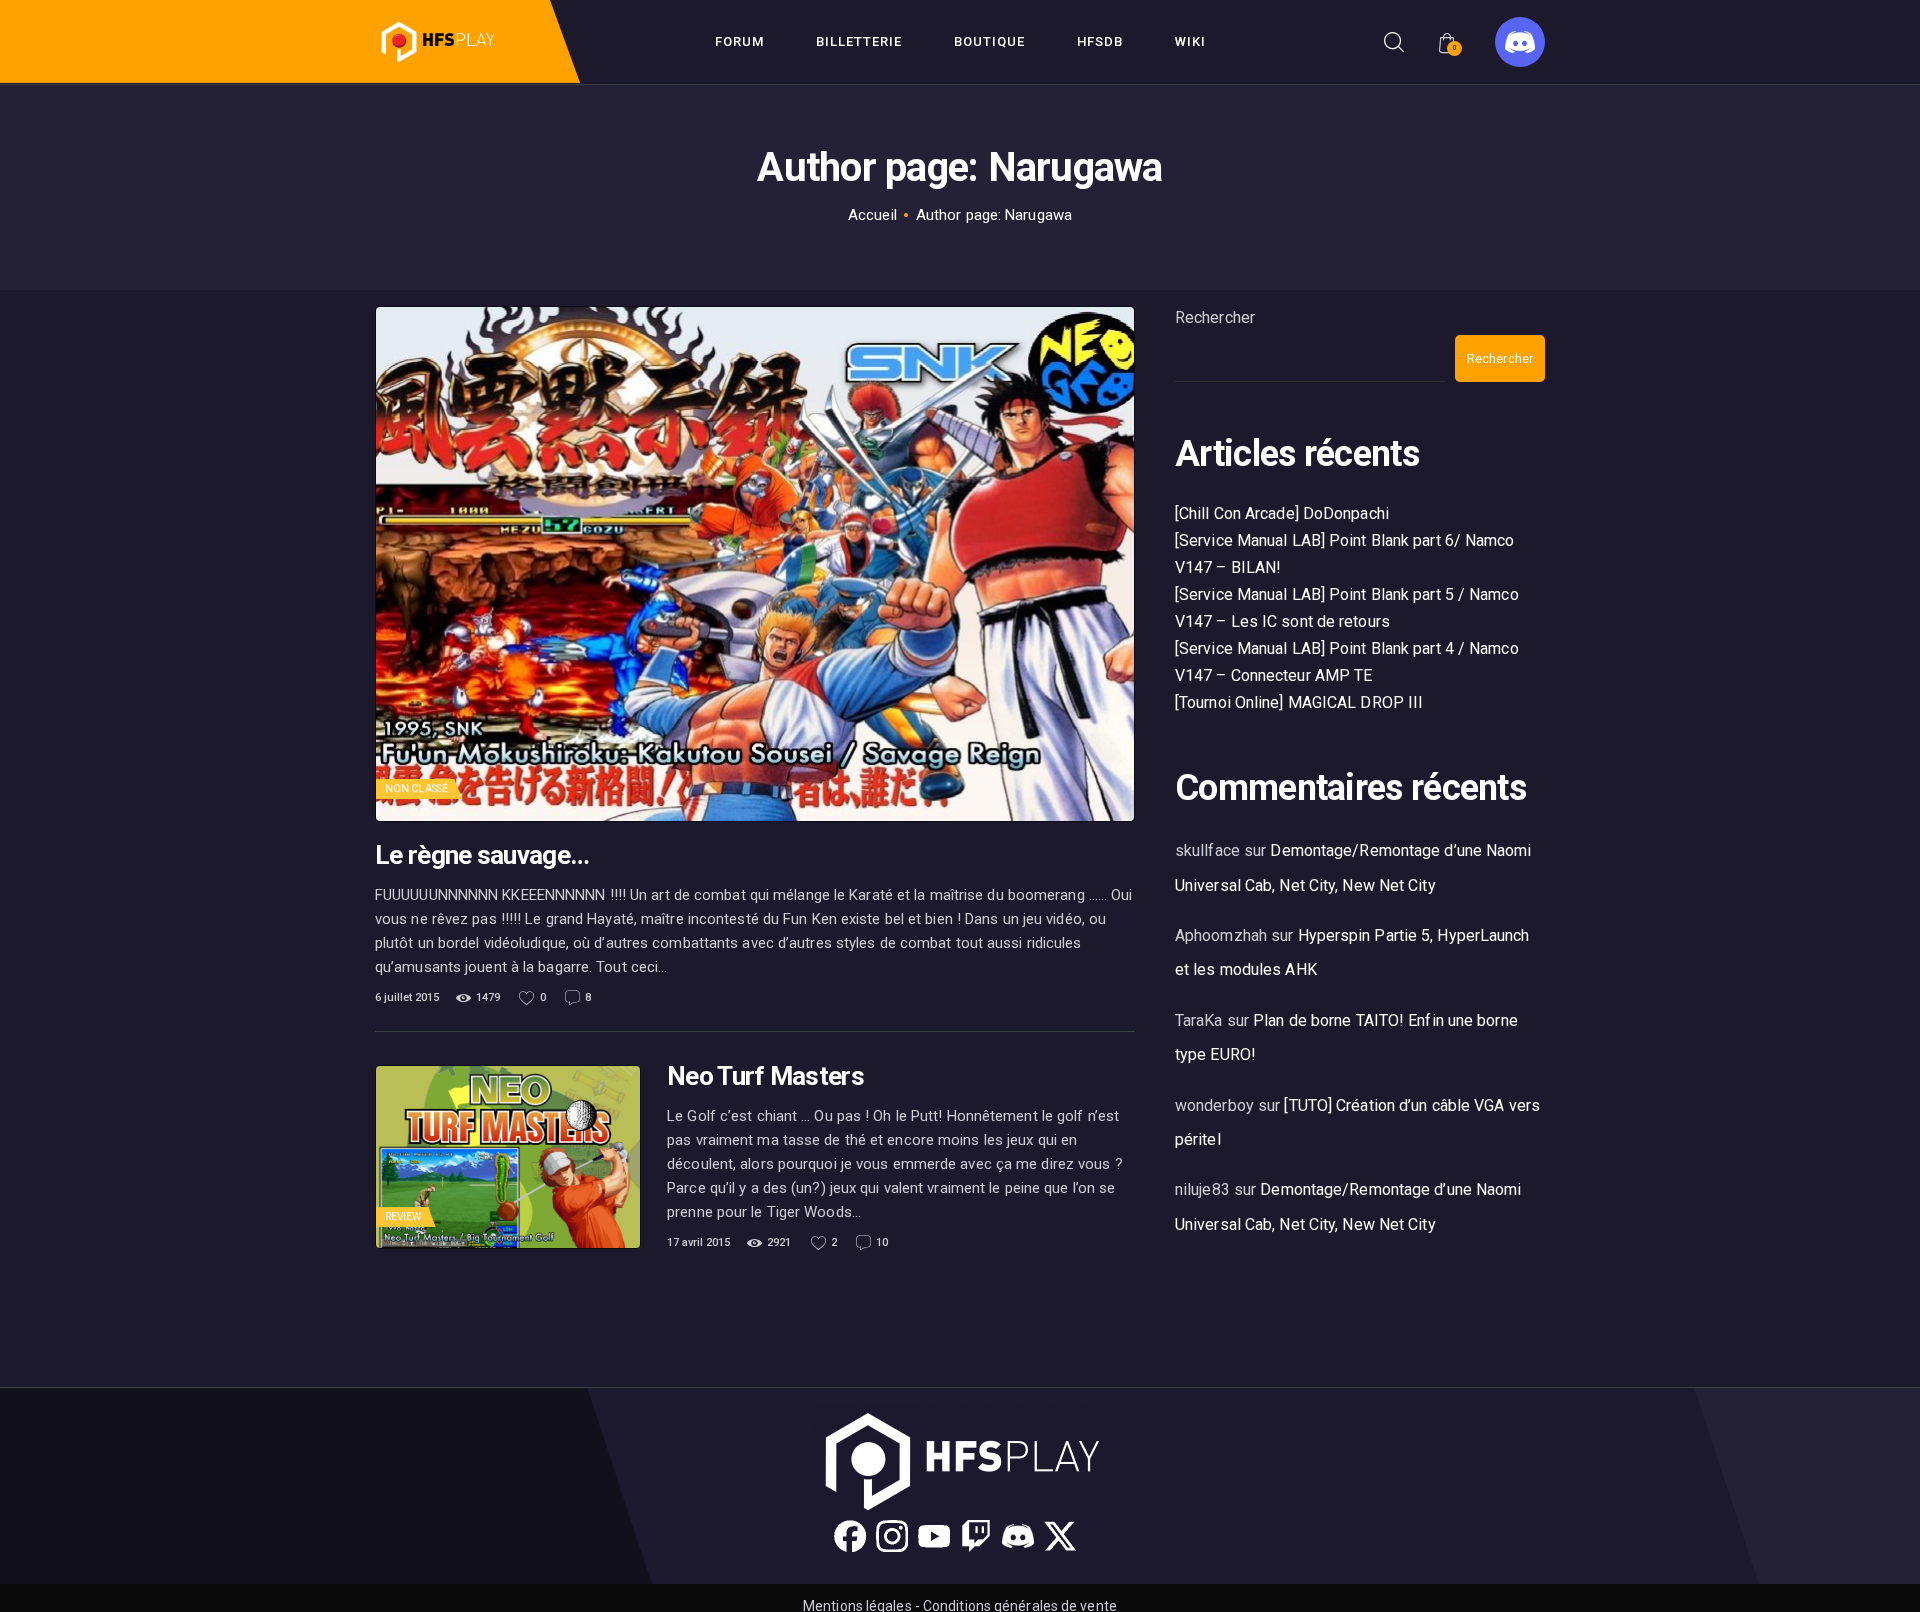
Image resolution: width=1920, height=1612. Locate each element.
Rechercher (1215, 317)
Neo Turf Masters (765, 1076)
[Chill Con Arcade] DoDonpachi (1282, 513)
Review (403, 1216)
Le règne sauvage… (482, 855)
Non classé (416, 788)
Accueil (872, 215)
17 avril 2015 (698, 1242)
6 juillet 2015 (407, 997)
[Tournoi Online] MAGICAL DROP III (1299, 702)
